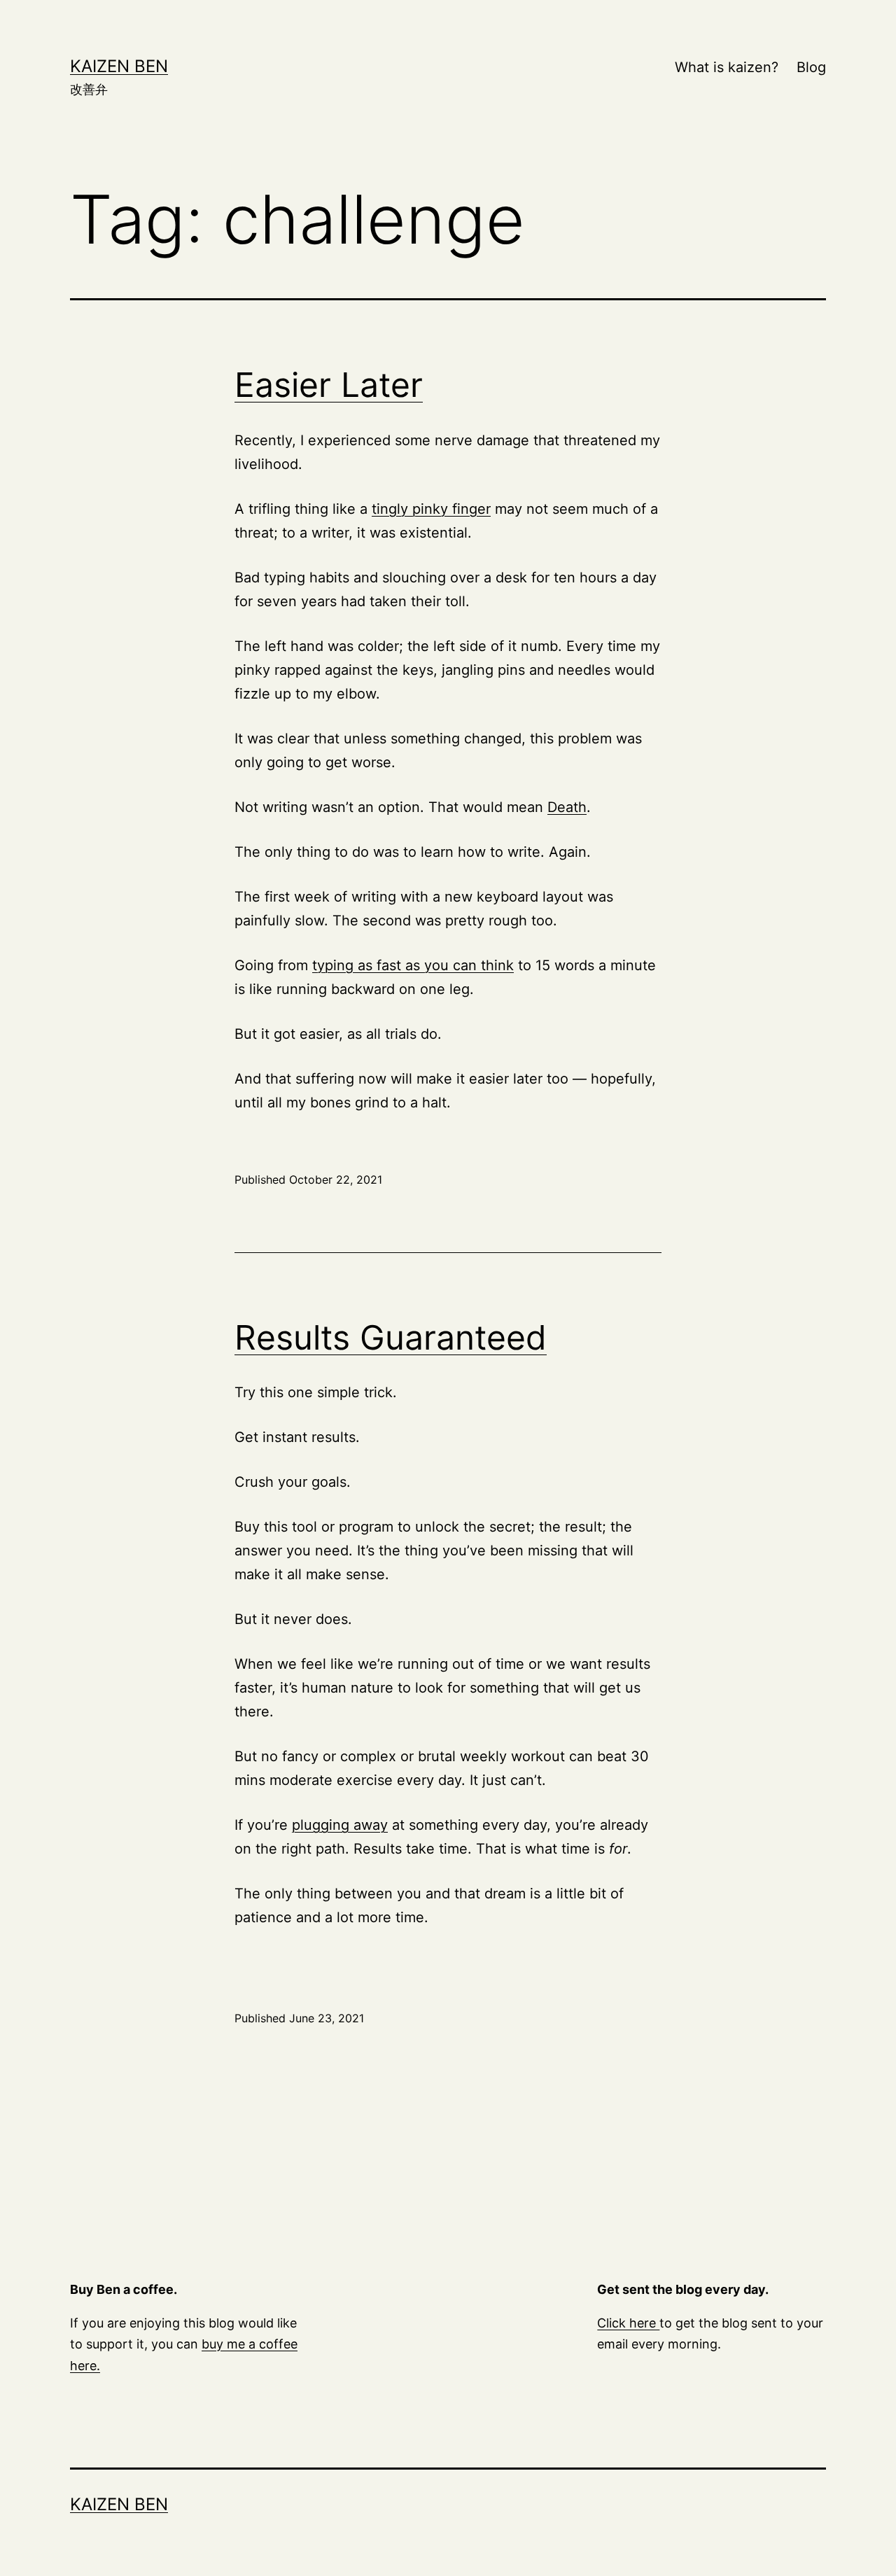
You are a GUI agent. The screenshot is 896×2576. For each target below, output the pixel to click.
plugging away (340, 1825)
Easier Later (329, 385)
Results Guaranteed (391, 1337)
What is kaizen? (727, 67)
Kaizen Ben (119, 66)
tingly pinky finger (431, 509)
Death (567, 807)
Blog (811, 67)
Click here (628, 2323)
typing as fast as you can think (413, 965)
